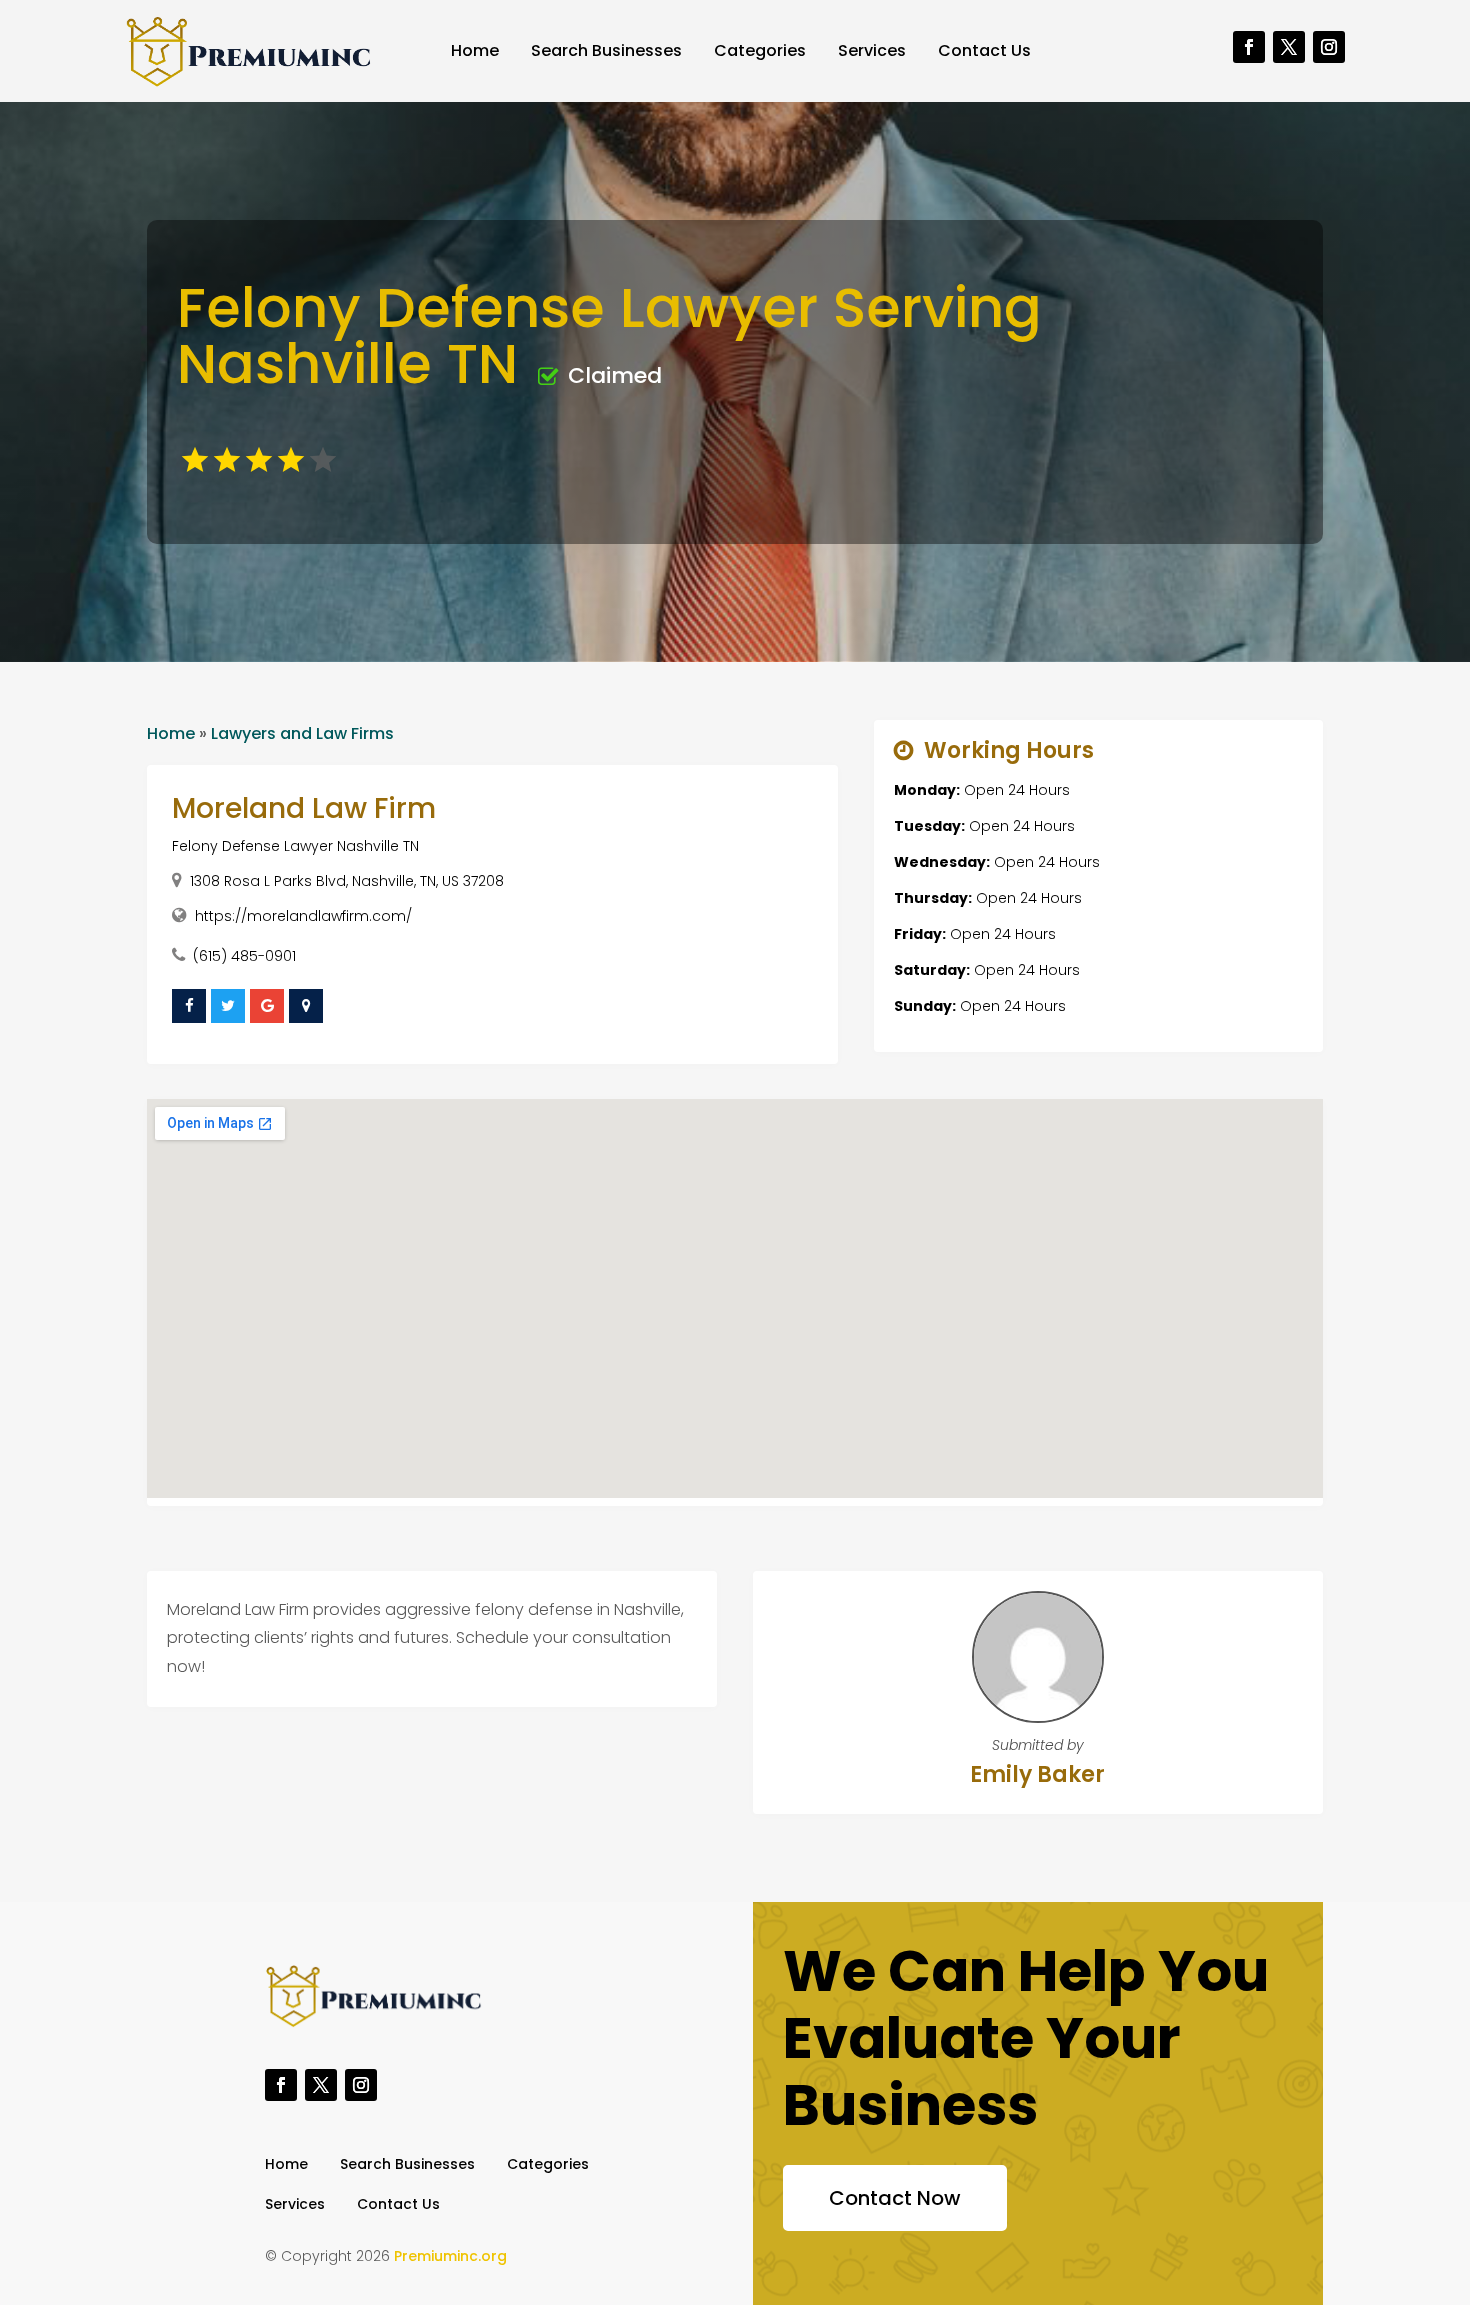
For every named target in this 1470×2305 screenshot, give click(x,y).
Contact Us (984, 50)
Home (475, 50)
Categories (760, 50)
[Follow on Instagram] (1329, 47)
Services (872, 50)
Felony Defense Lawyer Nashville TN (295, 846)
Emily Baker (1037, 1774)
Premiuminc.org (450, 2256)
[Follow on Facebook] (1249, 47)
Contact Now (895, 2198)
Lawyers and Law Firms (302, 733)
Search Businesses (606, 50)
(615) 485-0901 (244, 956)
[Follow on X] (1289, 47)
